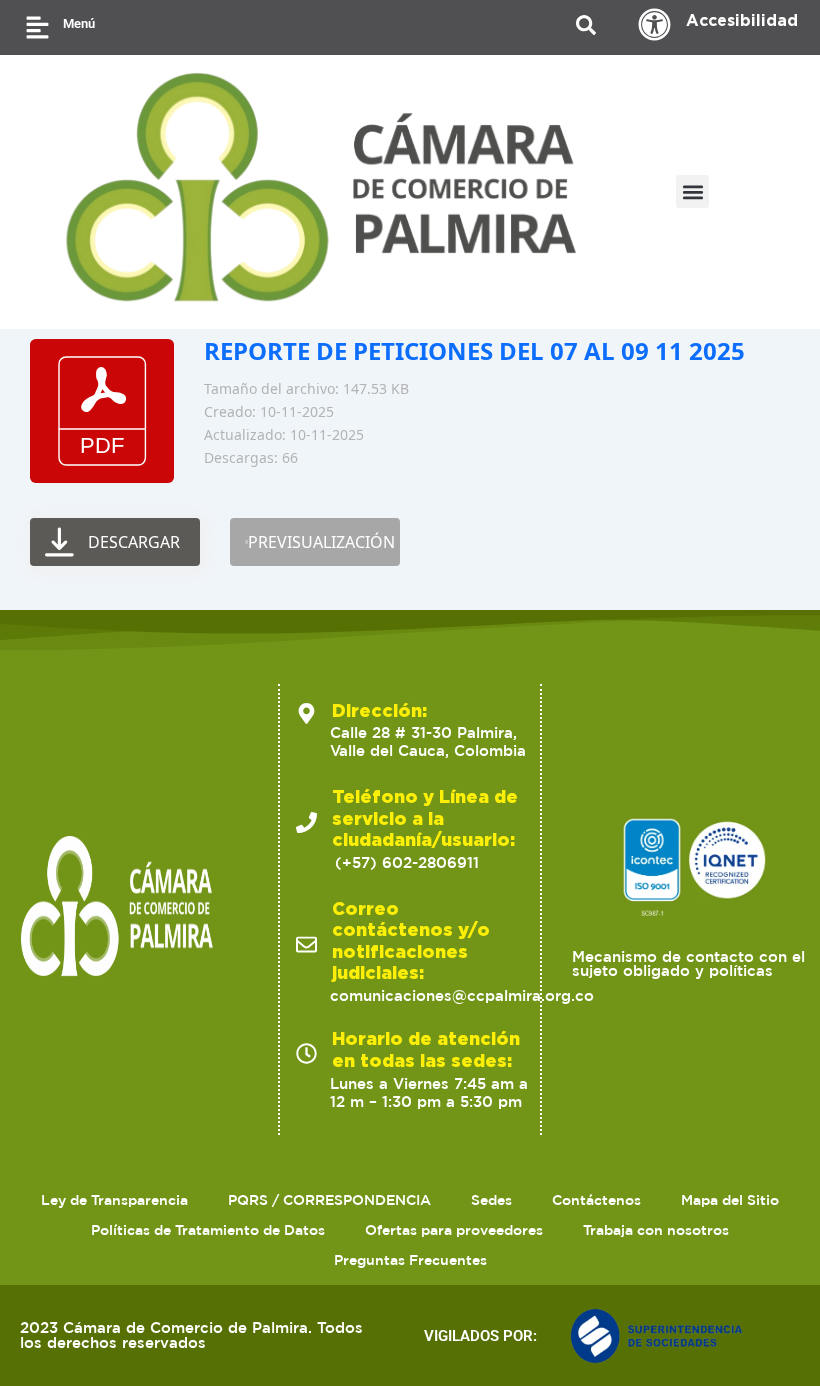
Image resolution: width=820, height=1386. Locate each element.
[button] (692, 191)
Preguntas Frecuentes (410, 1260)
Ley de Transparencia (114, 1200)
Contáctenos (596, 1200)
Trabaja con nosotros (656, 1230)
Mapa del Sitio (730, 1200)
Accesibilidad (742, 20)
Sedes (491, 1200)
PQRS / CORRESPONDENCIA (329, 1200)
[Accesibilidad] (654, 24)
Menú (79, 23)
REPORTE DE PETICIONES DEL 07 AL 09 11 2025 (474, 350)
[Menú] (37, 27)
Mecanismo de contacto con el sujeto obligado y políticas (688, 964)
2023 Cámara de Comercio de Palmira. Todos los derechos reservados (191, 1335)
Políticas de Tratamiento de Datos (208, 1230)
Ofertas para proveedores (454, 1230)
